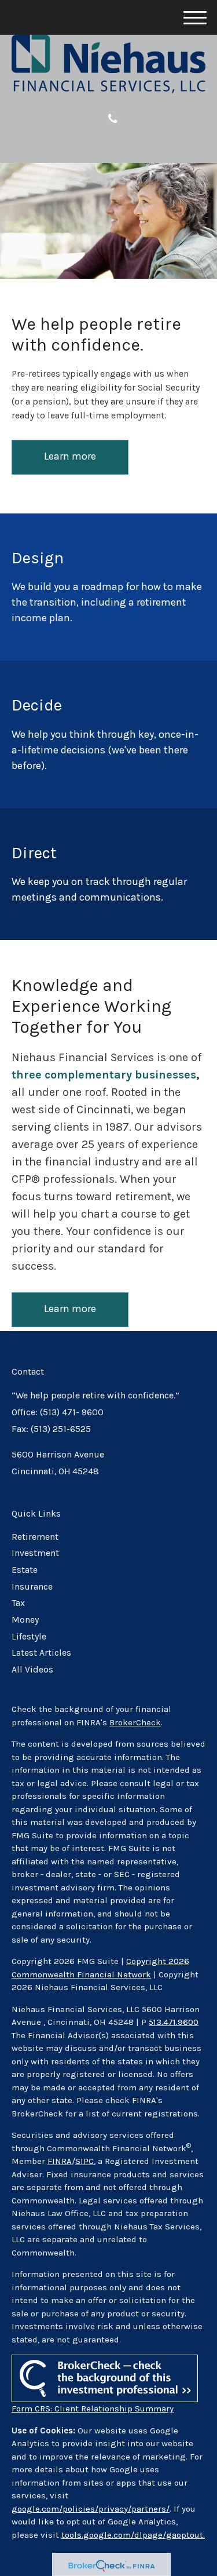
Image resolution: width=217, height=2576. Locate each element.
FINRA (60, 2161)
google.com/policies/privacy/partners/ (91, 2509)
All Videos (32, 1670)
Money (25, 1620)
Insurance (32, 1587)
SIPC (84, 2161)
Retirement (35, 1537)
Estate (25, 1570)
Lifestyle (29, 1637)
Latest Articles (41, 1653)
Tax (18, 1603)
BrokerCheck (135, 1722)
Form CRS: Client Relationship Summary (93, 2409)
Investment (35, 1553)
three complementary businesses (104, 1075)
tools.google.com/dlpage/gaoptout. (133, 2535)
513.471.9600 (174, 2022)
